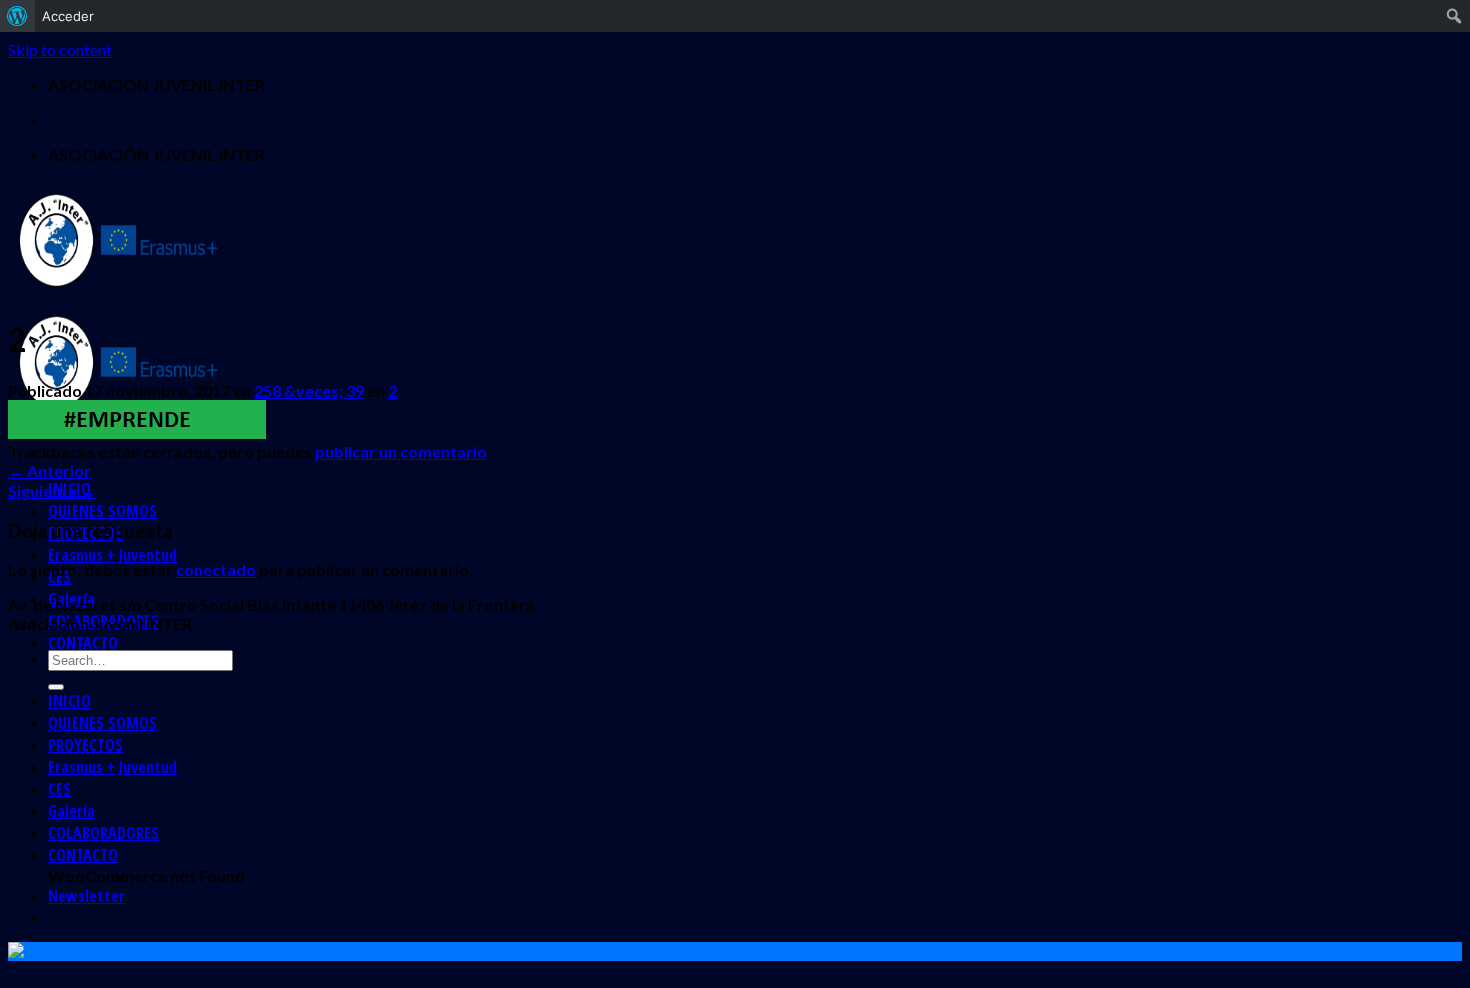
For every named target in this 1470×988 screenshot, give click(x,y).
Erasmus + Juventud (112, 555)
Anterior (49, 470)
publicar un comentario (401, 451)
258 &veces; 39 (309, 390)
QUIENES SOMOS (102, 511)
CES (59, 789)
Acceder (68, 16)
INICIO (69, 701)
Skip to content (60, 49)
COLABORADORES (103, 833)
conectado (216, 569)
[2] (137, 432)
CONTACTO (83, 643)
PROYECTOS (85, 745)
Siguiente (52, 490)
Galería (71, 811)
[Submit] (56, 687)
